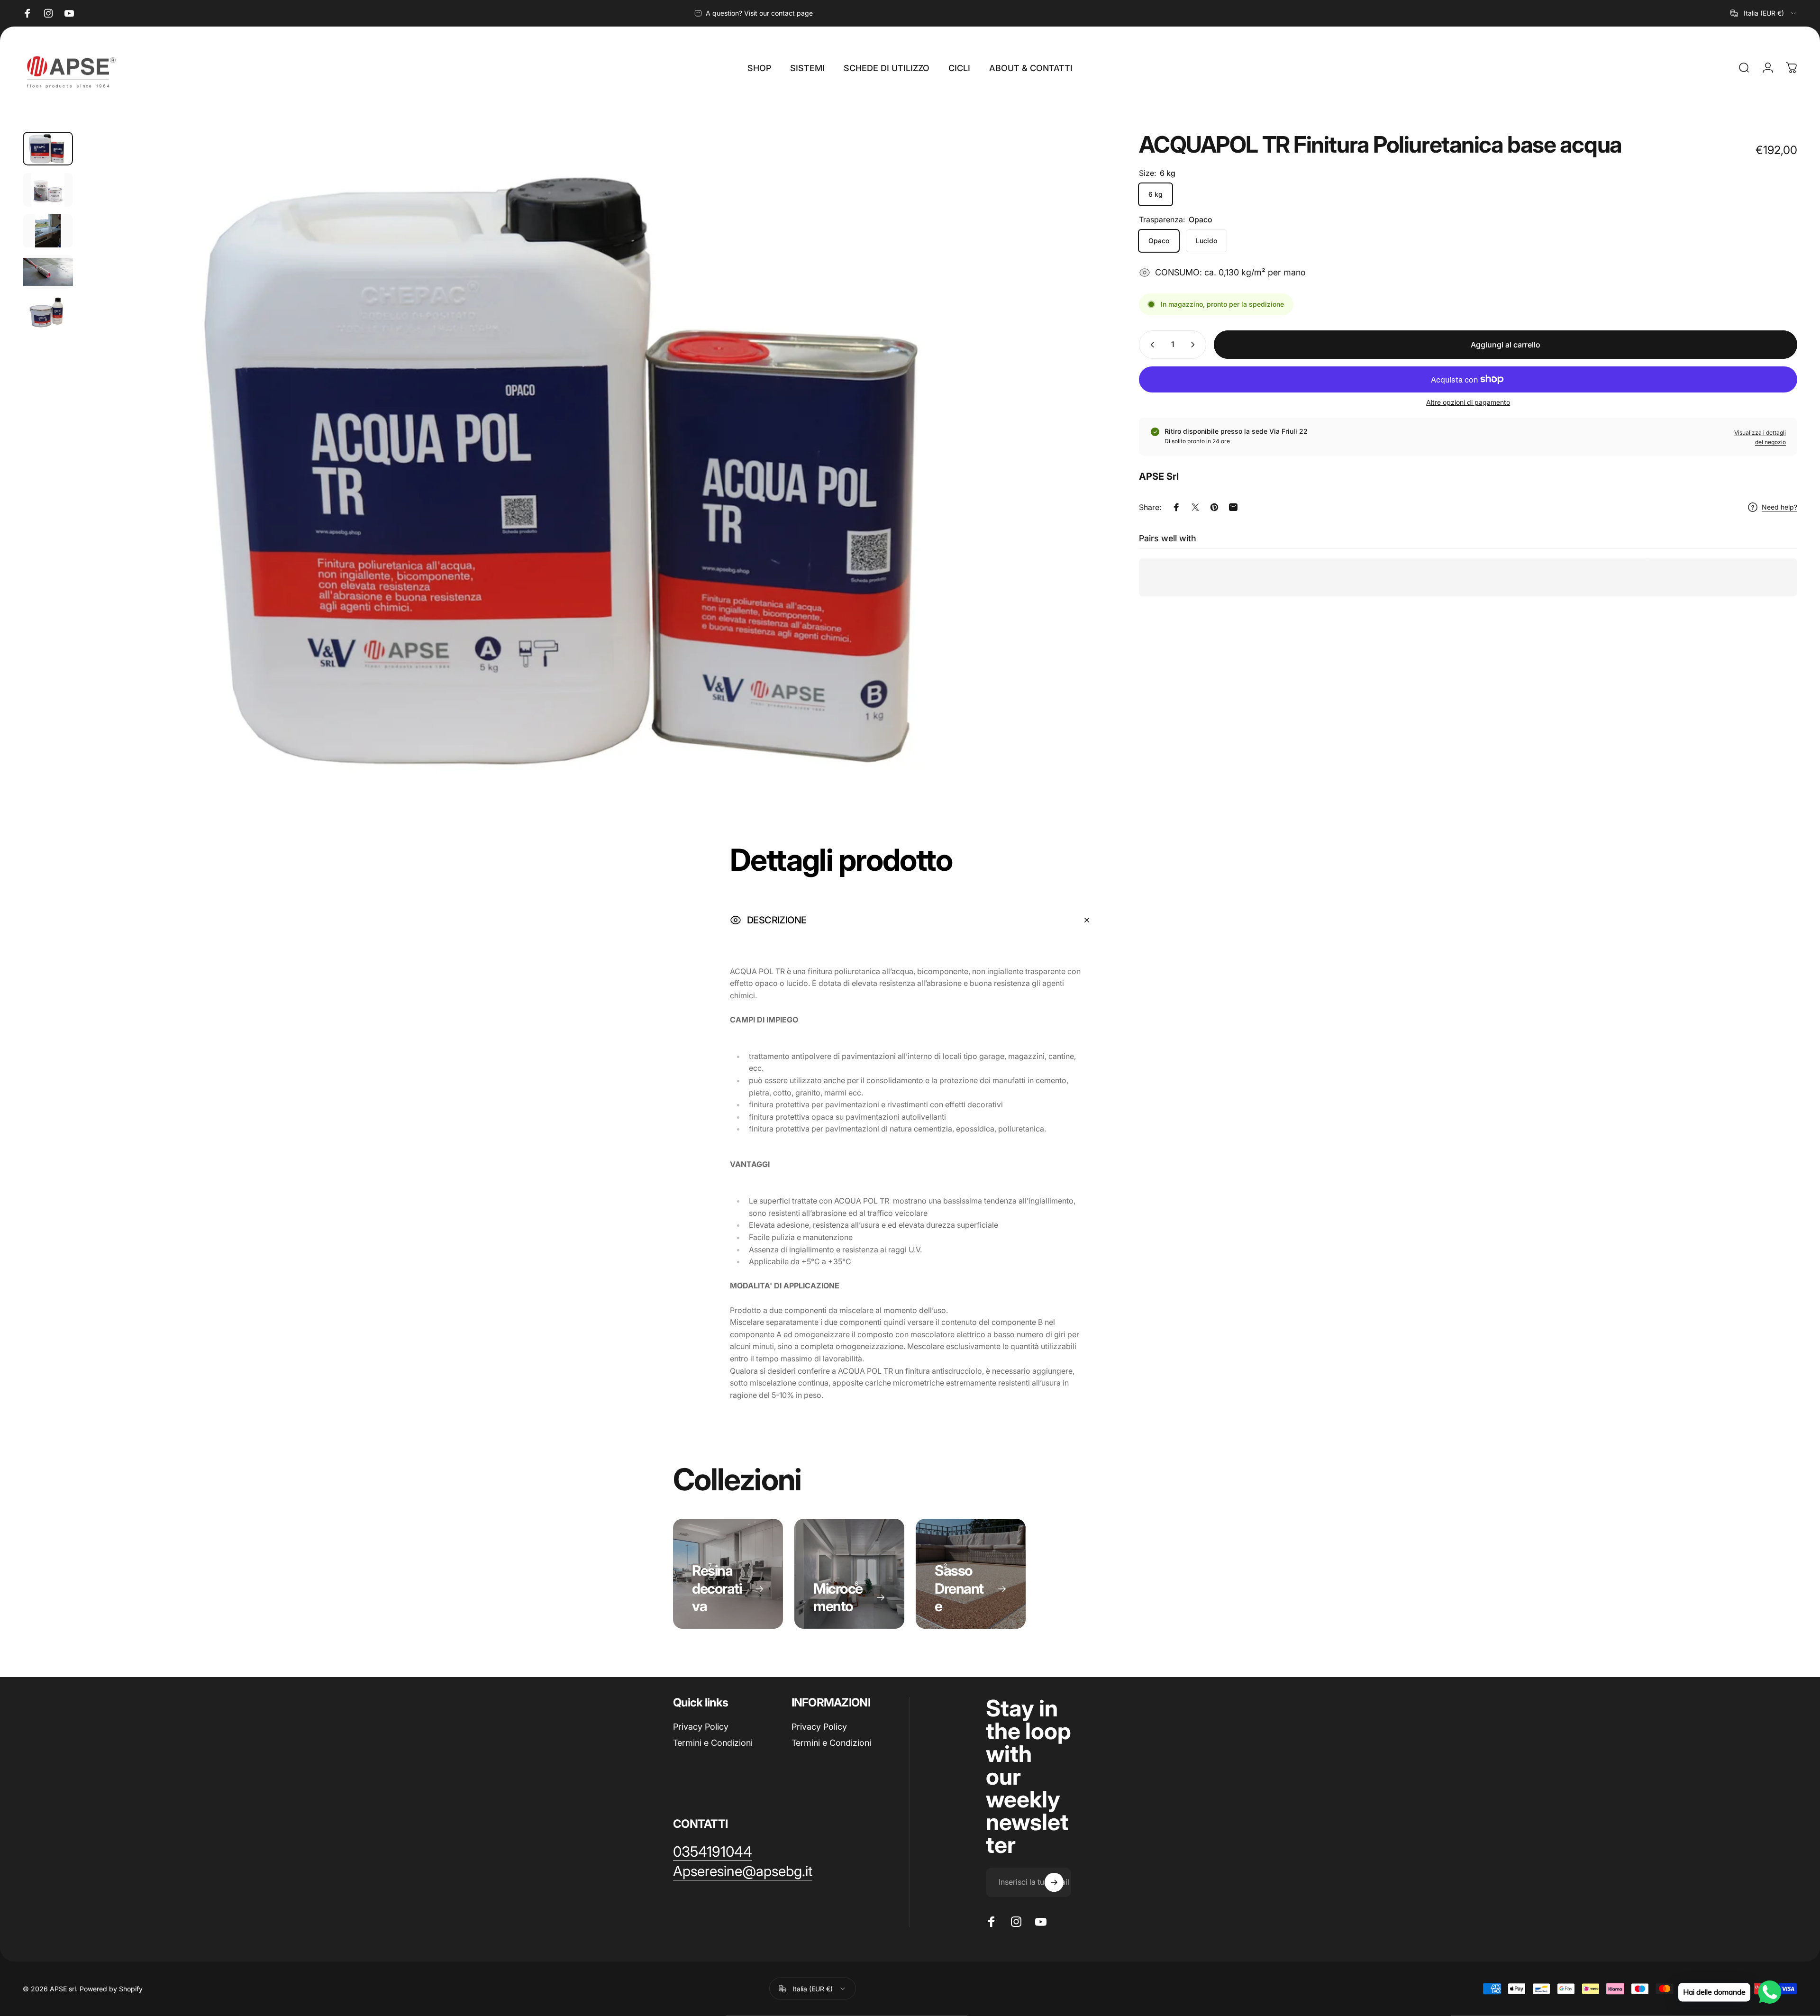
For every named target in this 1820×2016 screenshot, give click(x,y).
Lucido (1206, 241)
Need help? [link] (1779, 507)
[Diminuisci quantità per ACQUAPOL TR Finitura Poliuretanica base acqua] (1150, 345)
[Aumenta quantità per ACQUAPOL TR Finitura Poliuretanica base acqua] (1195, 345)
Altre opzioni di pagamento (1468, 402)
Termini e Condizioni (713, 1743)
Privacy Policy (701, 1727)
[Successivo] (1072, 493)
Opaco (1159, 241)
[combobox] (1764, 13)
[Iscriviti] (1054, 1882)
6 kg (1156, 194)
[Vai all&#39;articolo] (48, 149)
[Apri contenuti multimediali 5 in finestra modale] (589, 470)
